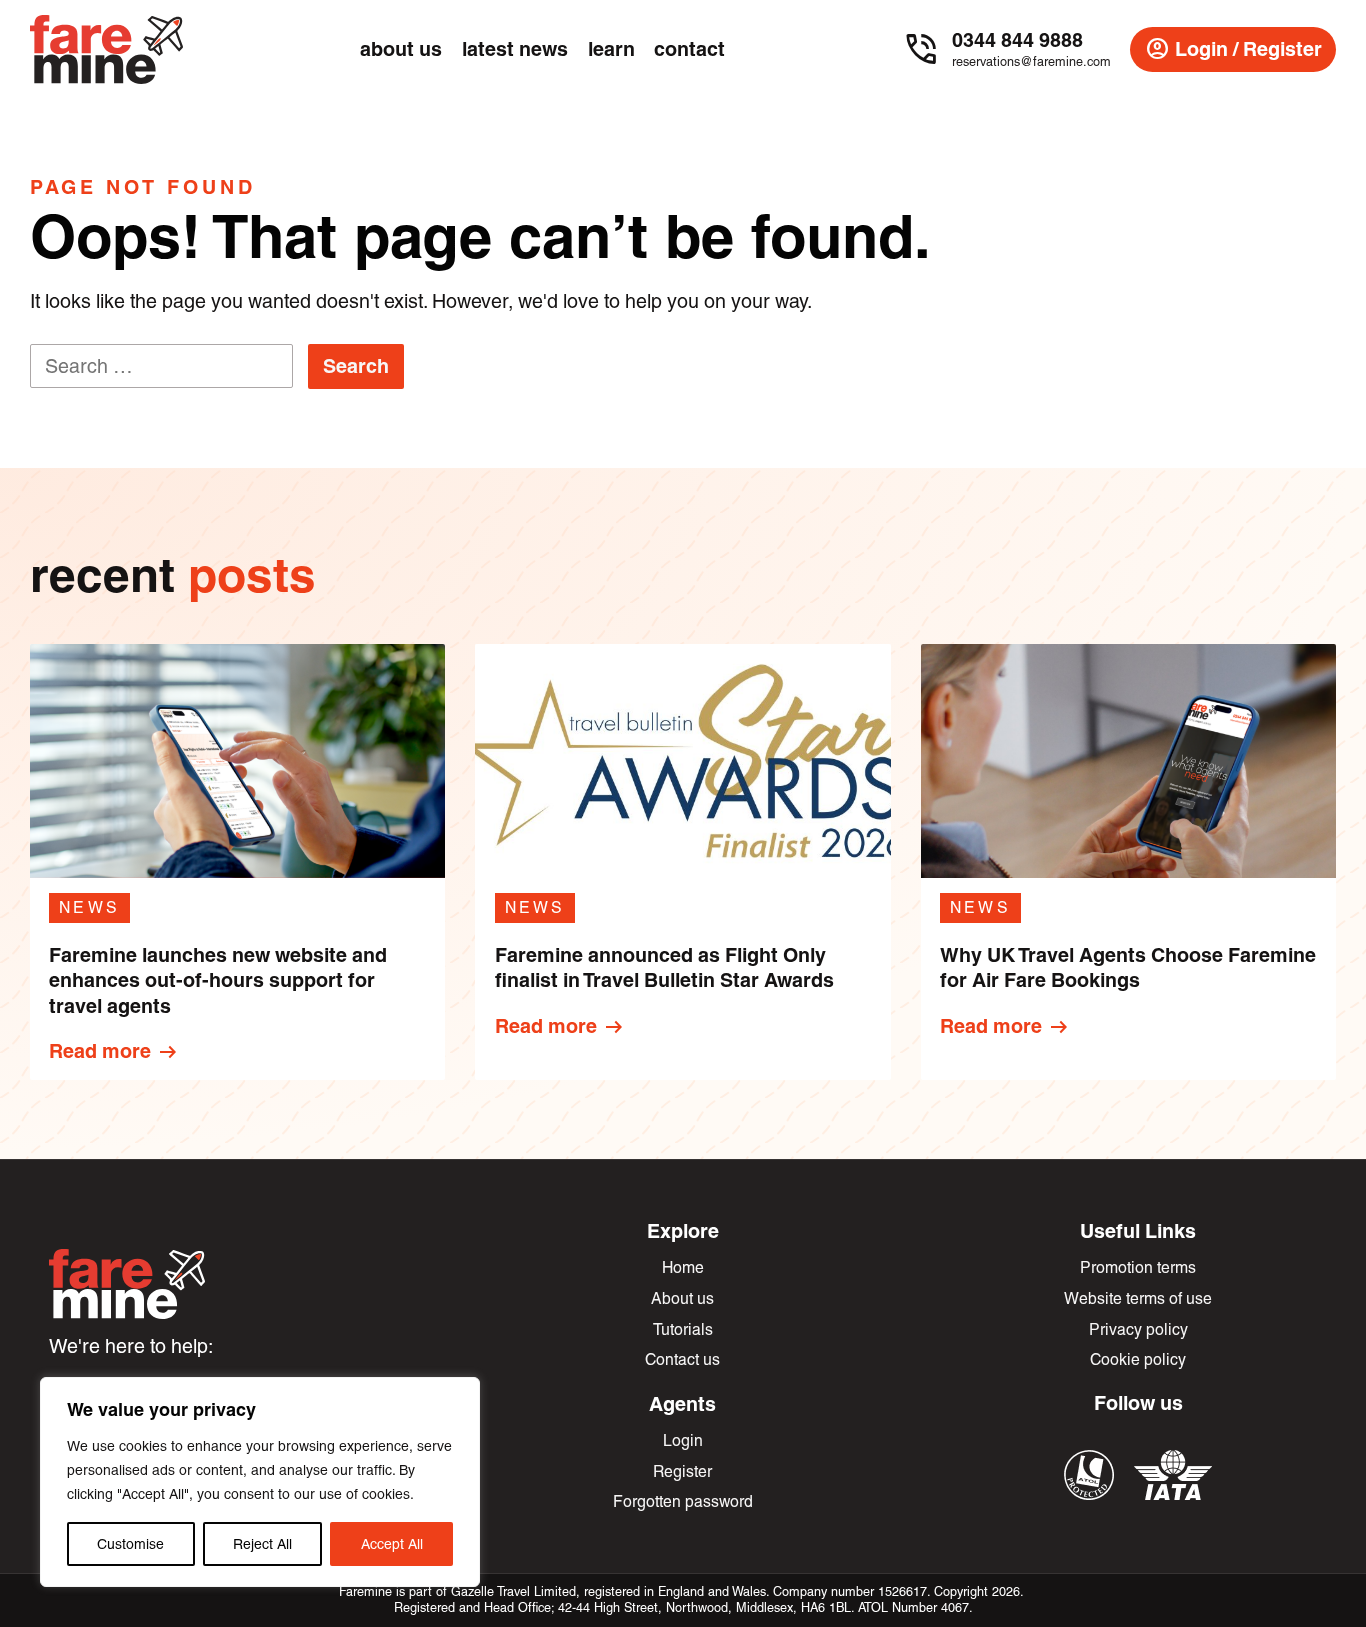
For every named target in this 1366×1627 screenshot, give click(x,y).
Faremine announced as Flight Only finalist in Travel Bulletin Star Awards (664, 968)
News (89, 907)
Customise (130, 1544)
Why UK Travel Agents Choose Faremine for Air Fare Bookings (1128, 968)
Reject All (262, 1544)
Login (683, 1440)
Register (682, 1471)
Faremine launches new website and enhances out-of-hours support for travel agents (218, 980)
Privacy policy (1138, 1329)
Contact (689, 49)
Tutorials (683, 1329)
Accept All (392, 1544)
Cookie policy (1138, 1359)
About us (682, 1298)
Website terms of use (1138, 1298)
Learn (611, 49)
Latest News (515, 49)
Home (683, 1267)
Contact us (682, 1359)
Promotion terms (1138, 1267)
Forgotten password (683, 1501)
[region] (260, 1482)
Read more (114, 1052)
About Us (401, 49)
